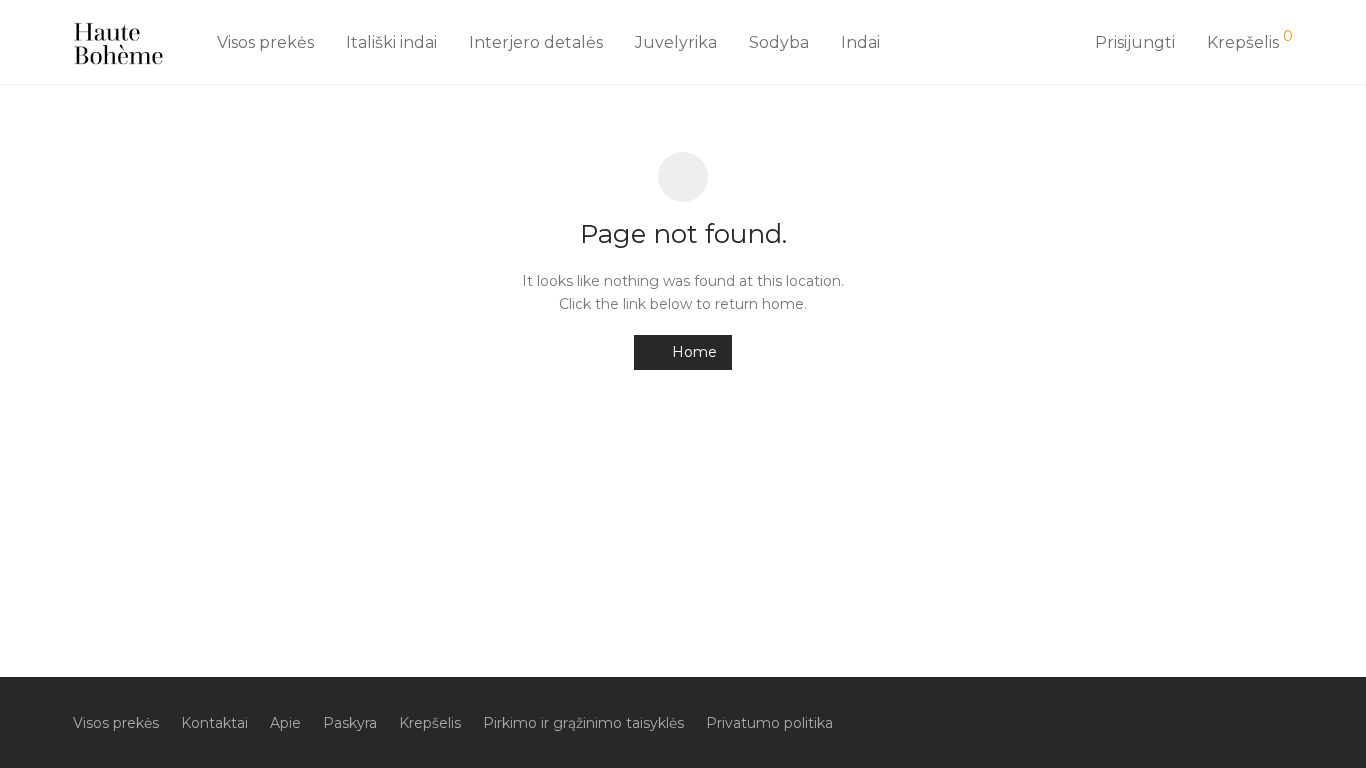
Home (692, 352)
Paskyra (350, 723)
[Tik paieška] (1057, 43)
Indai (860, 42)
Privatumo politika (769, 723)
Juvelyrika (676, 42)
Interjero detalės (536, 42)
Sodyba (779, 42)
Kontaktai (214, 723)
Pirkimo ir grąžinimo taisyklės (583, 723)
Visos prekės (265, 42)
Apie (285, 723)
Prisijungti (1135, 42)
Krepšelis (430, 723)
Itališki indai (391, 42)
